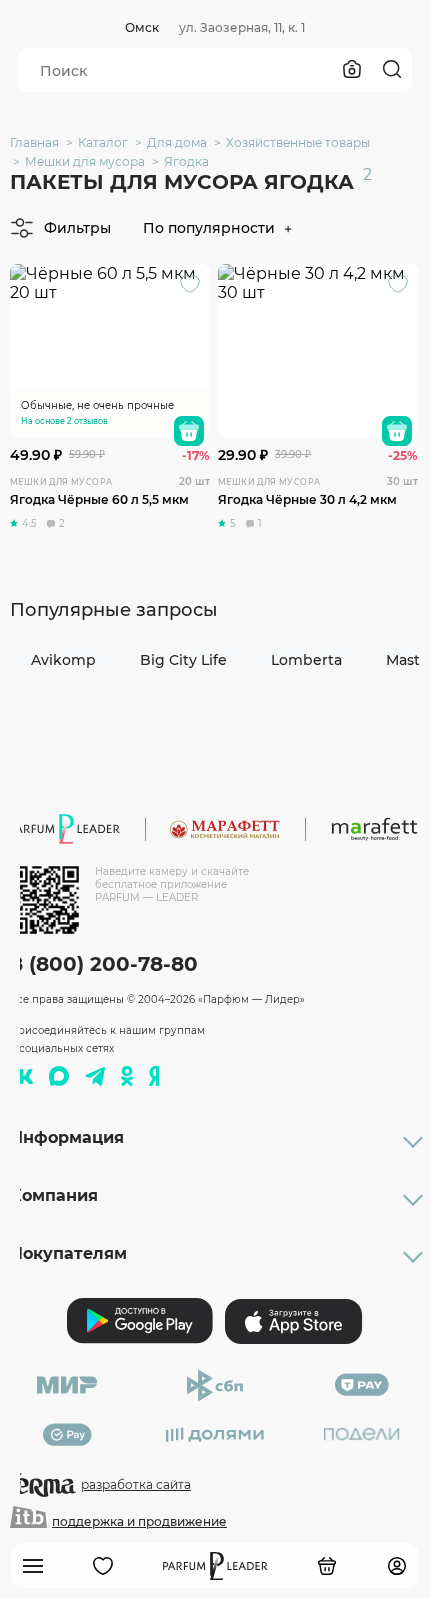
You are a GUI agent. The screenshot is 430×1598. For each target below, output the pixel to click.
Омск (142, 27)
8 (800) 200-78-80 (104, 964)
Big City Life (183, 660)
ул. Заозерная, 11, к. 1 (242, 27)
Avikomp (63, 660)
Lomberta (306, 660)
